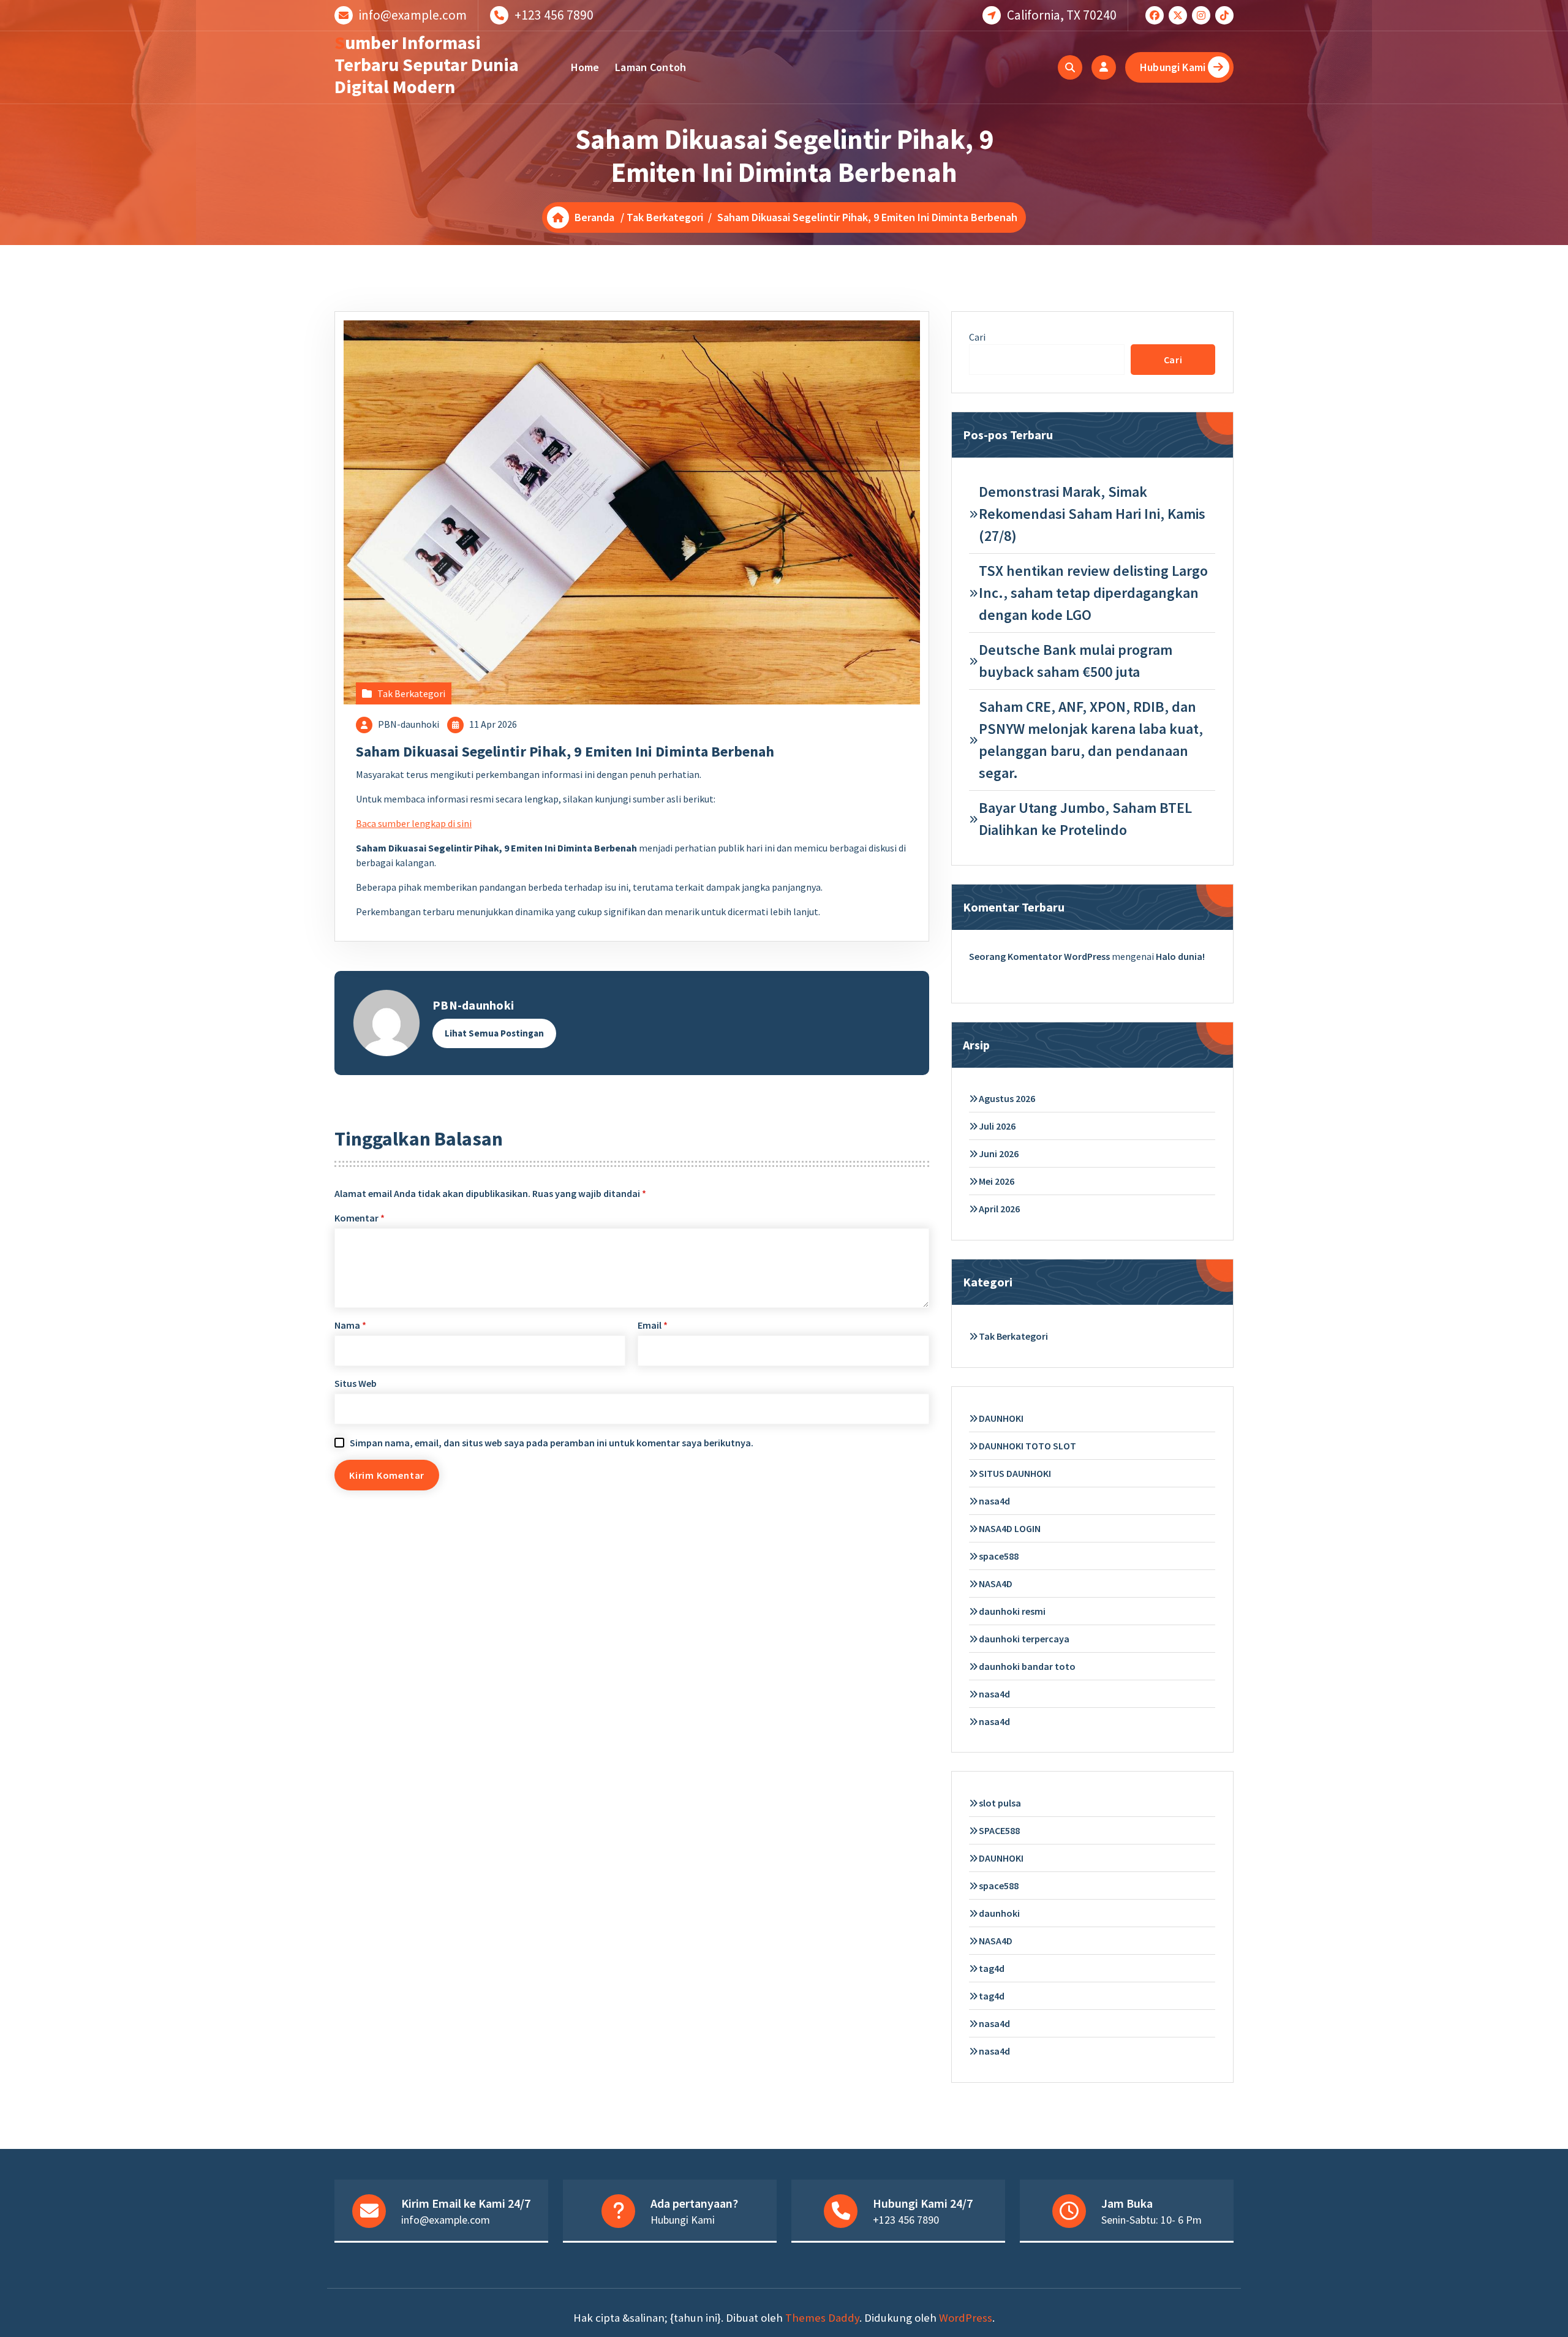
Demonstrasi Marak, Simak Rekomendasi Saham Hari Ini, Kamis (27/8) (1092, 514)
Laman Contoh (651, 67)
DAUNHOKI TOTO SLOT (1027, 1446)
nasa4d (994, 1501)
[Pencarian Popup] (1070, 67)
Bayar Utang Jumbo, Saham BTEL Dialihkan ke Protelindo (1085, 819)
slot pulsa (1000, 1803)
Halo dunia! (1180, 956)
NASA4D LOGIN (1010, 1528)
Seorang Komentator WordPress (1039, 956)
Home (585, 67)
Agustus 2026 (1007, 1098)
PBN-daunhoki (409, 724)
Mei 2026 (997, 1181)
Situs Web (356, 1383)
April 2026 (999, 1209)
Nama (350, 1325)
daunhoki (999, 1913)
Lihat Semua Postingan (494, 1033)
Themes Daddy (822, 2318)
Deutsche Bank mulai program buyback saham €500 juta (1076, 661)
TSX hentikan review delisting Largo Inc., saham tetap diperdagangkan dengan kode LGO (1093, 593)
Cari (977, 337)
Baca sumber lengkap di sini (414, 823)
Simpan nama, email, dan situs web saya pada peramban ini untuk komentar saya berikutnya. (552, 1443)
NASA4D (996, 1584)
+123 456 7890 (554, 15)
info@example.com (413, 15)
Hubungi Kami (1173, 67)
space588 (999, 1556)
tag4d (992, 1968)
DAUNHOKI (1001, 1418)
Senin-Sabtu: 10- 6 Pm (1151, 2220)
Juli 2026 (997, 1126)
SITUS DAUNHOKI (1015, 1473)
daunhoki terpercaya (1024, 1639)
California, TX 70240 (1062, 15)
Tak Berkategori (665, 217)
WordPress (966, 2318)
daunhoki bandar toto (1027, 1666)
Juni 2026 (999, 1153)
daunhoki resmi (1012, 1611)
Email (653, 1325)
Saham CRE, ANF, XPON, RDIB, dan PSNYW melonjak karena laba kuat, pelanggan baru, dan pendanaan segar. (1091, 740)
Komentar (360, 1218)
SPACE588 (999, 1830)
